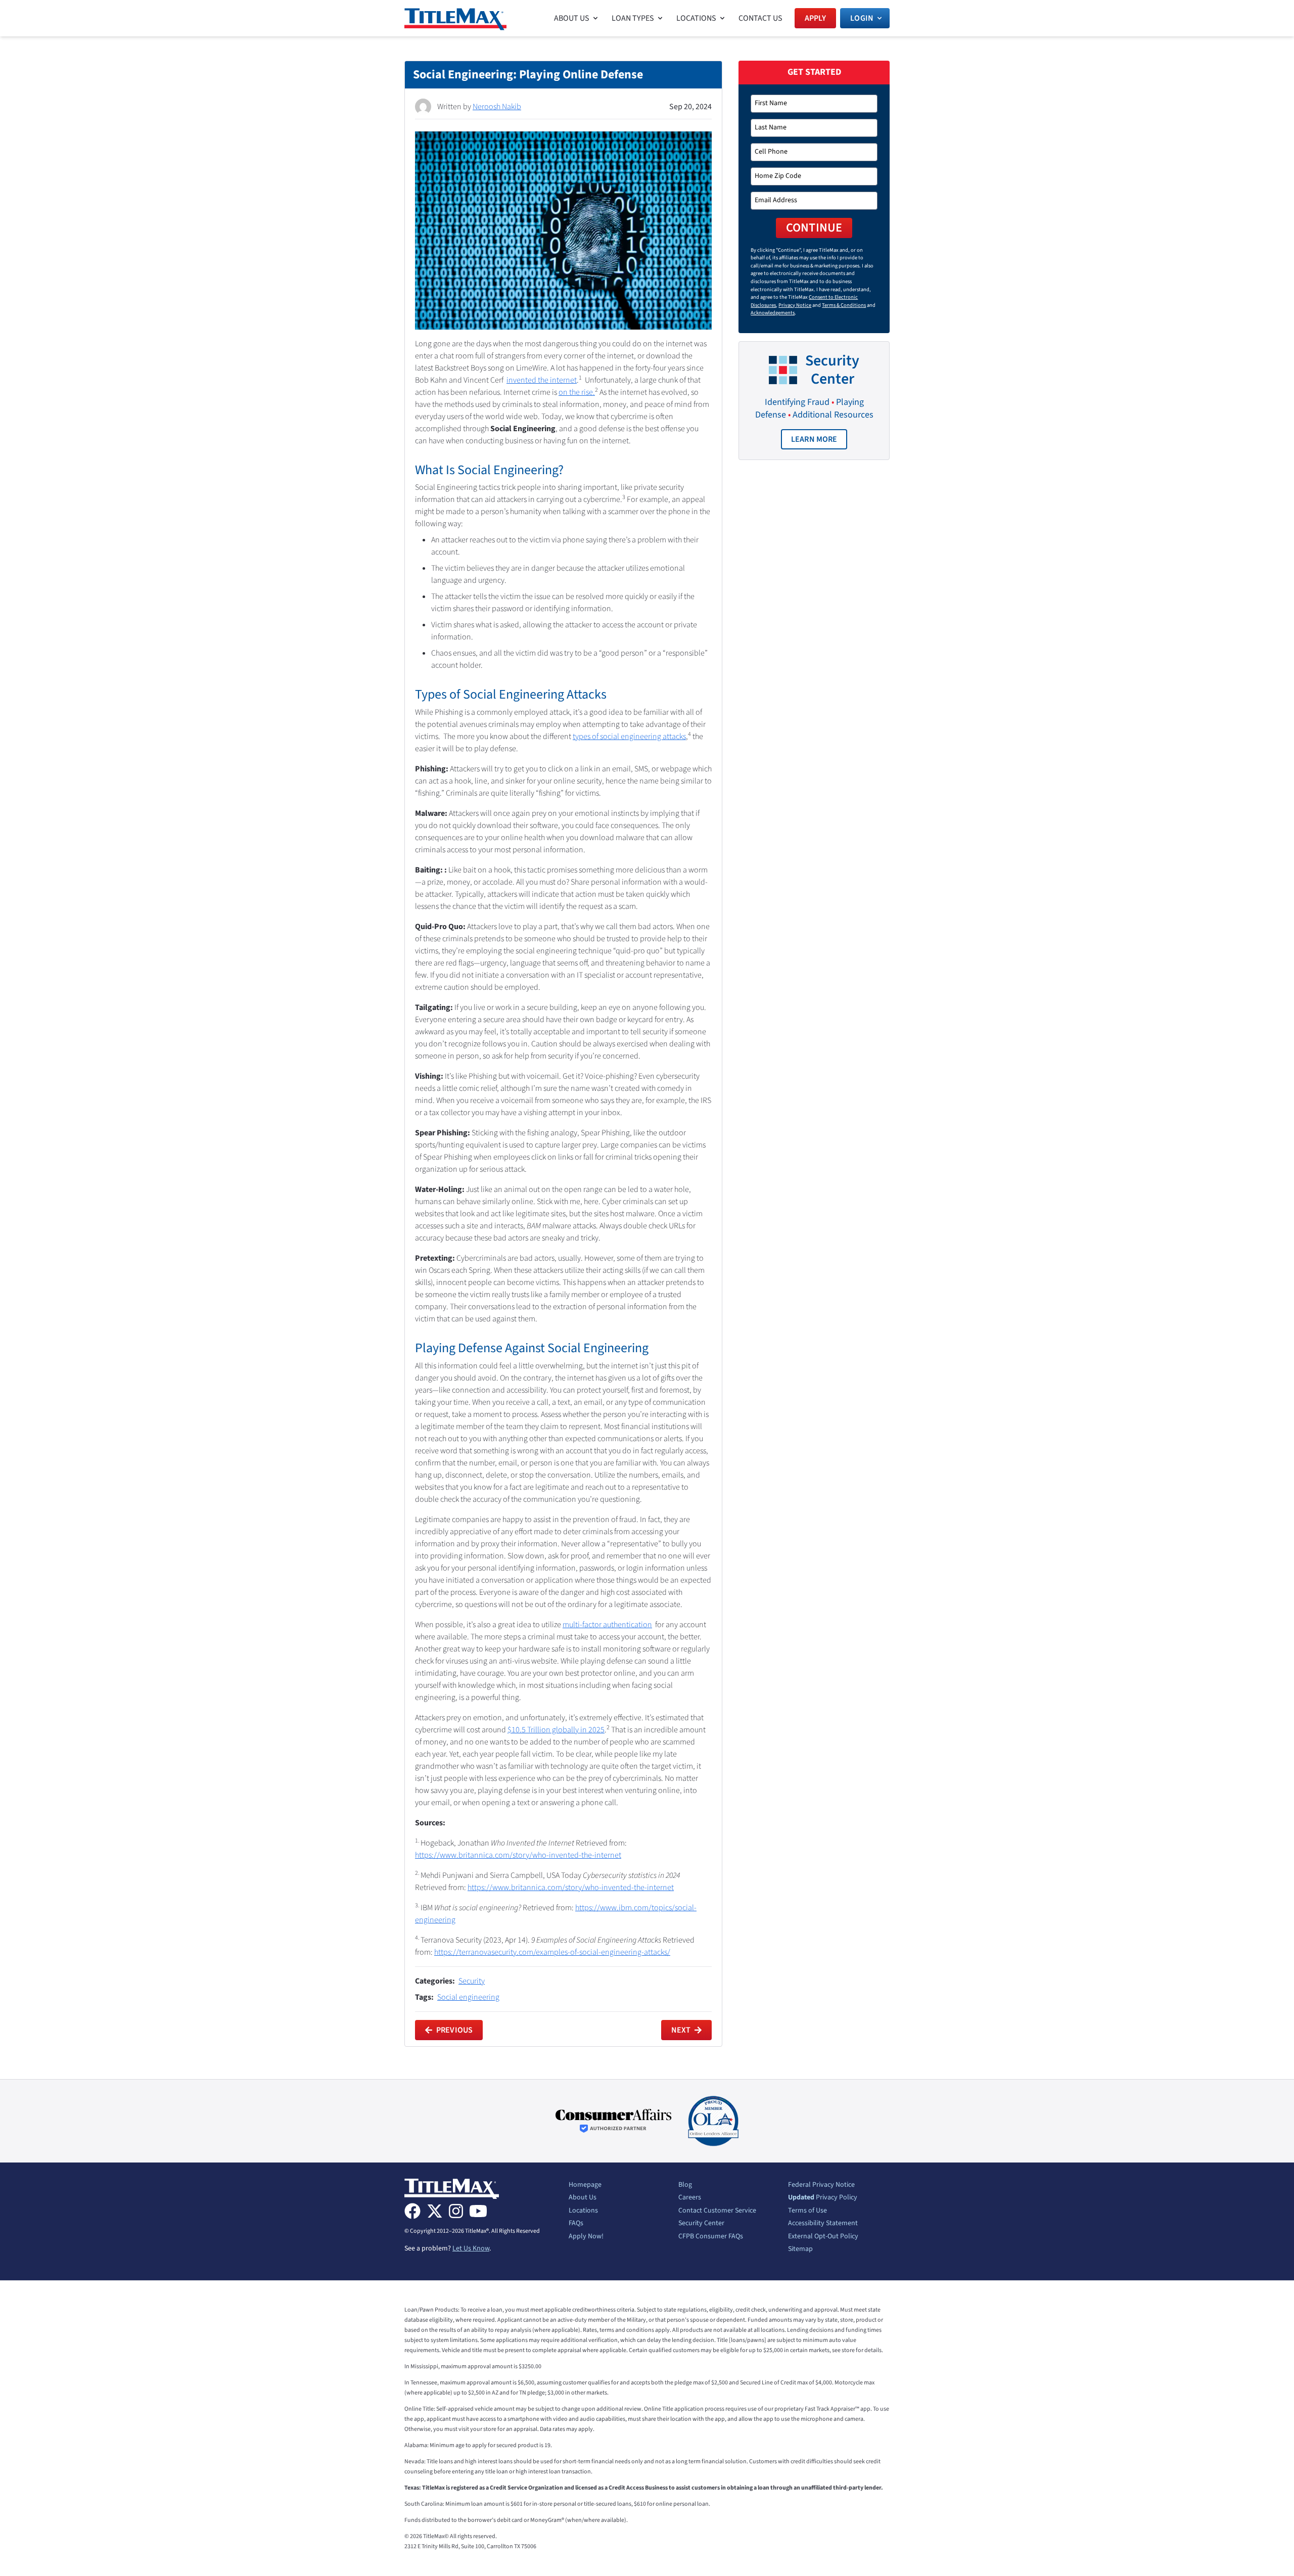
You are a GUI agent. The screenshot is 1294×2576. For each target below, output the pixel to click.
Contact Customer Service (717, 2211)
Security (472, 1981)
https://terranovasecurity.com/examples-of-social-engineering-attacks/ (552, 1952)
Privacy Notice (795, 305)
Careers (690, 2198)
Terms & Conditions (844, 305)
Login (862, 18)
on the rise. (577, 392)
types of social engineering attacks (629, 737)
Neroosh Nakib (497, 107)
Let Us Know (471, 2248)
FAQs (576, 2224)
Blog (685, 2185)
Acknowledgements (773, 313)
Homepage (585, 2185)
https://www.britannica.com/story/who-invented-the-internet (518, 1855)
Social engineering (468, 1997)
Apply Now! (586, 2237)
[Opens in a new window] (614, 2121)
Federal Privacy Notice (821, 2185)
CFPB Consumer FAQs (711, 2237)
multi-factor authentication (607, 1625)
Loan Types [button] (633, 18)
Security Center (701, 2224)
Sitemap (800, 2249)
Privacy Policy (823, 2198)
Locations (583, 2211)
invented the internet (542, 380)
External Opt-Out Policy (823, 2237)
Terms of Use (807, 2211)
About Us (583, 2198)
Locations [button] (696, 18)
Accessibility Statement (823, 2224)
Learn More (819, 442)
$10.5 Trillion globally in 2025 (556, 1730)
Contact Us (760, 18)
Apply (816, 18)
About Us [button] (572, 18)
